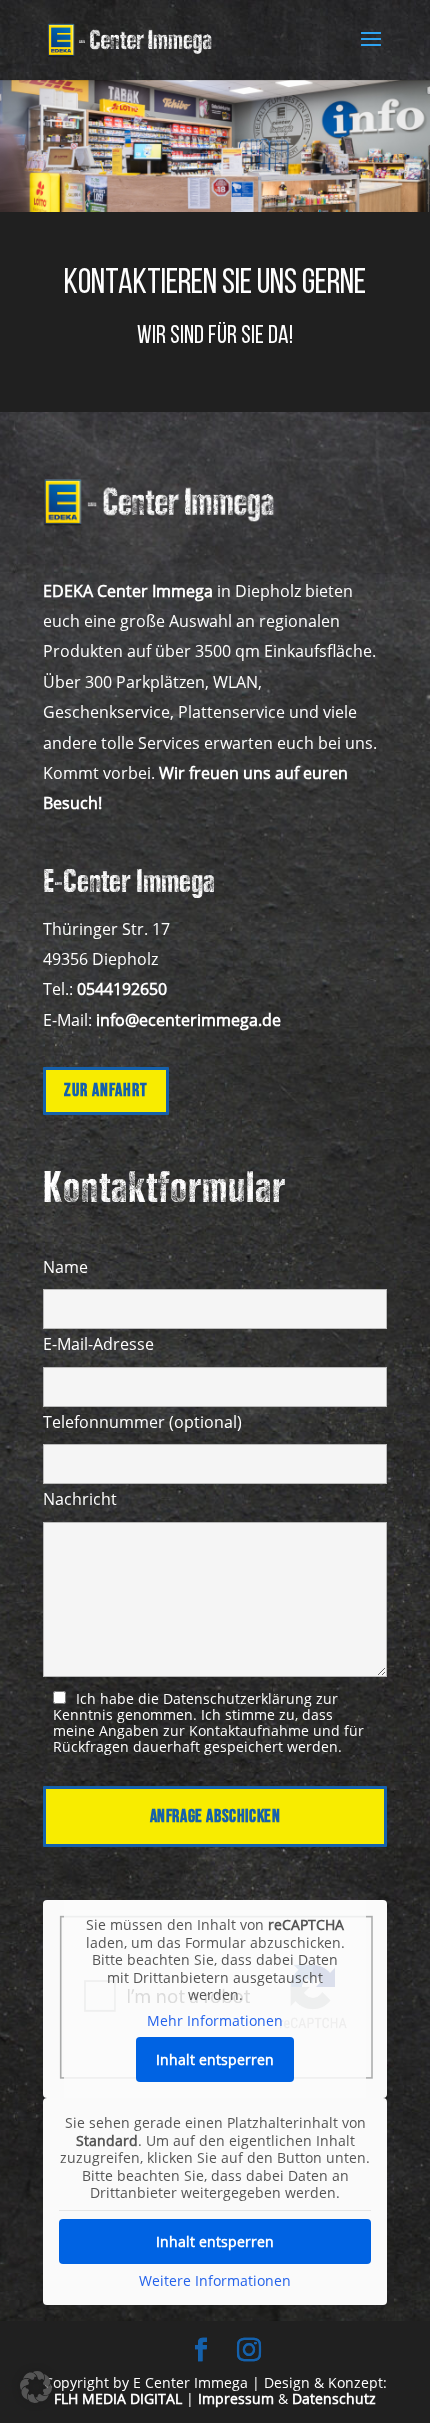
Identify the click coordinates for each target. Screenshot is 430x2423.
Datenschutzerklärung (237, 1698)
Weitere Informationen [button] (215, 2281)
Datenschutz (334, 2398)
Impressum (236, 2398)
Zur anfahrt (106, 1090)
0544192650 (122, 989)
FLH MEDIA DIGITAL (118, 2398)
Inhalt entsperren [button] (215, 2059)
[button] (36, 2387)
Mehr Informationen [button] (215, 2021)
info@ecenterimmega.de (188, 1020)
